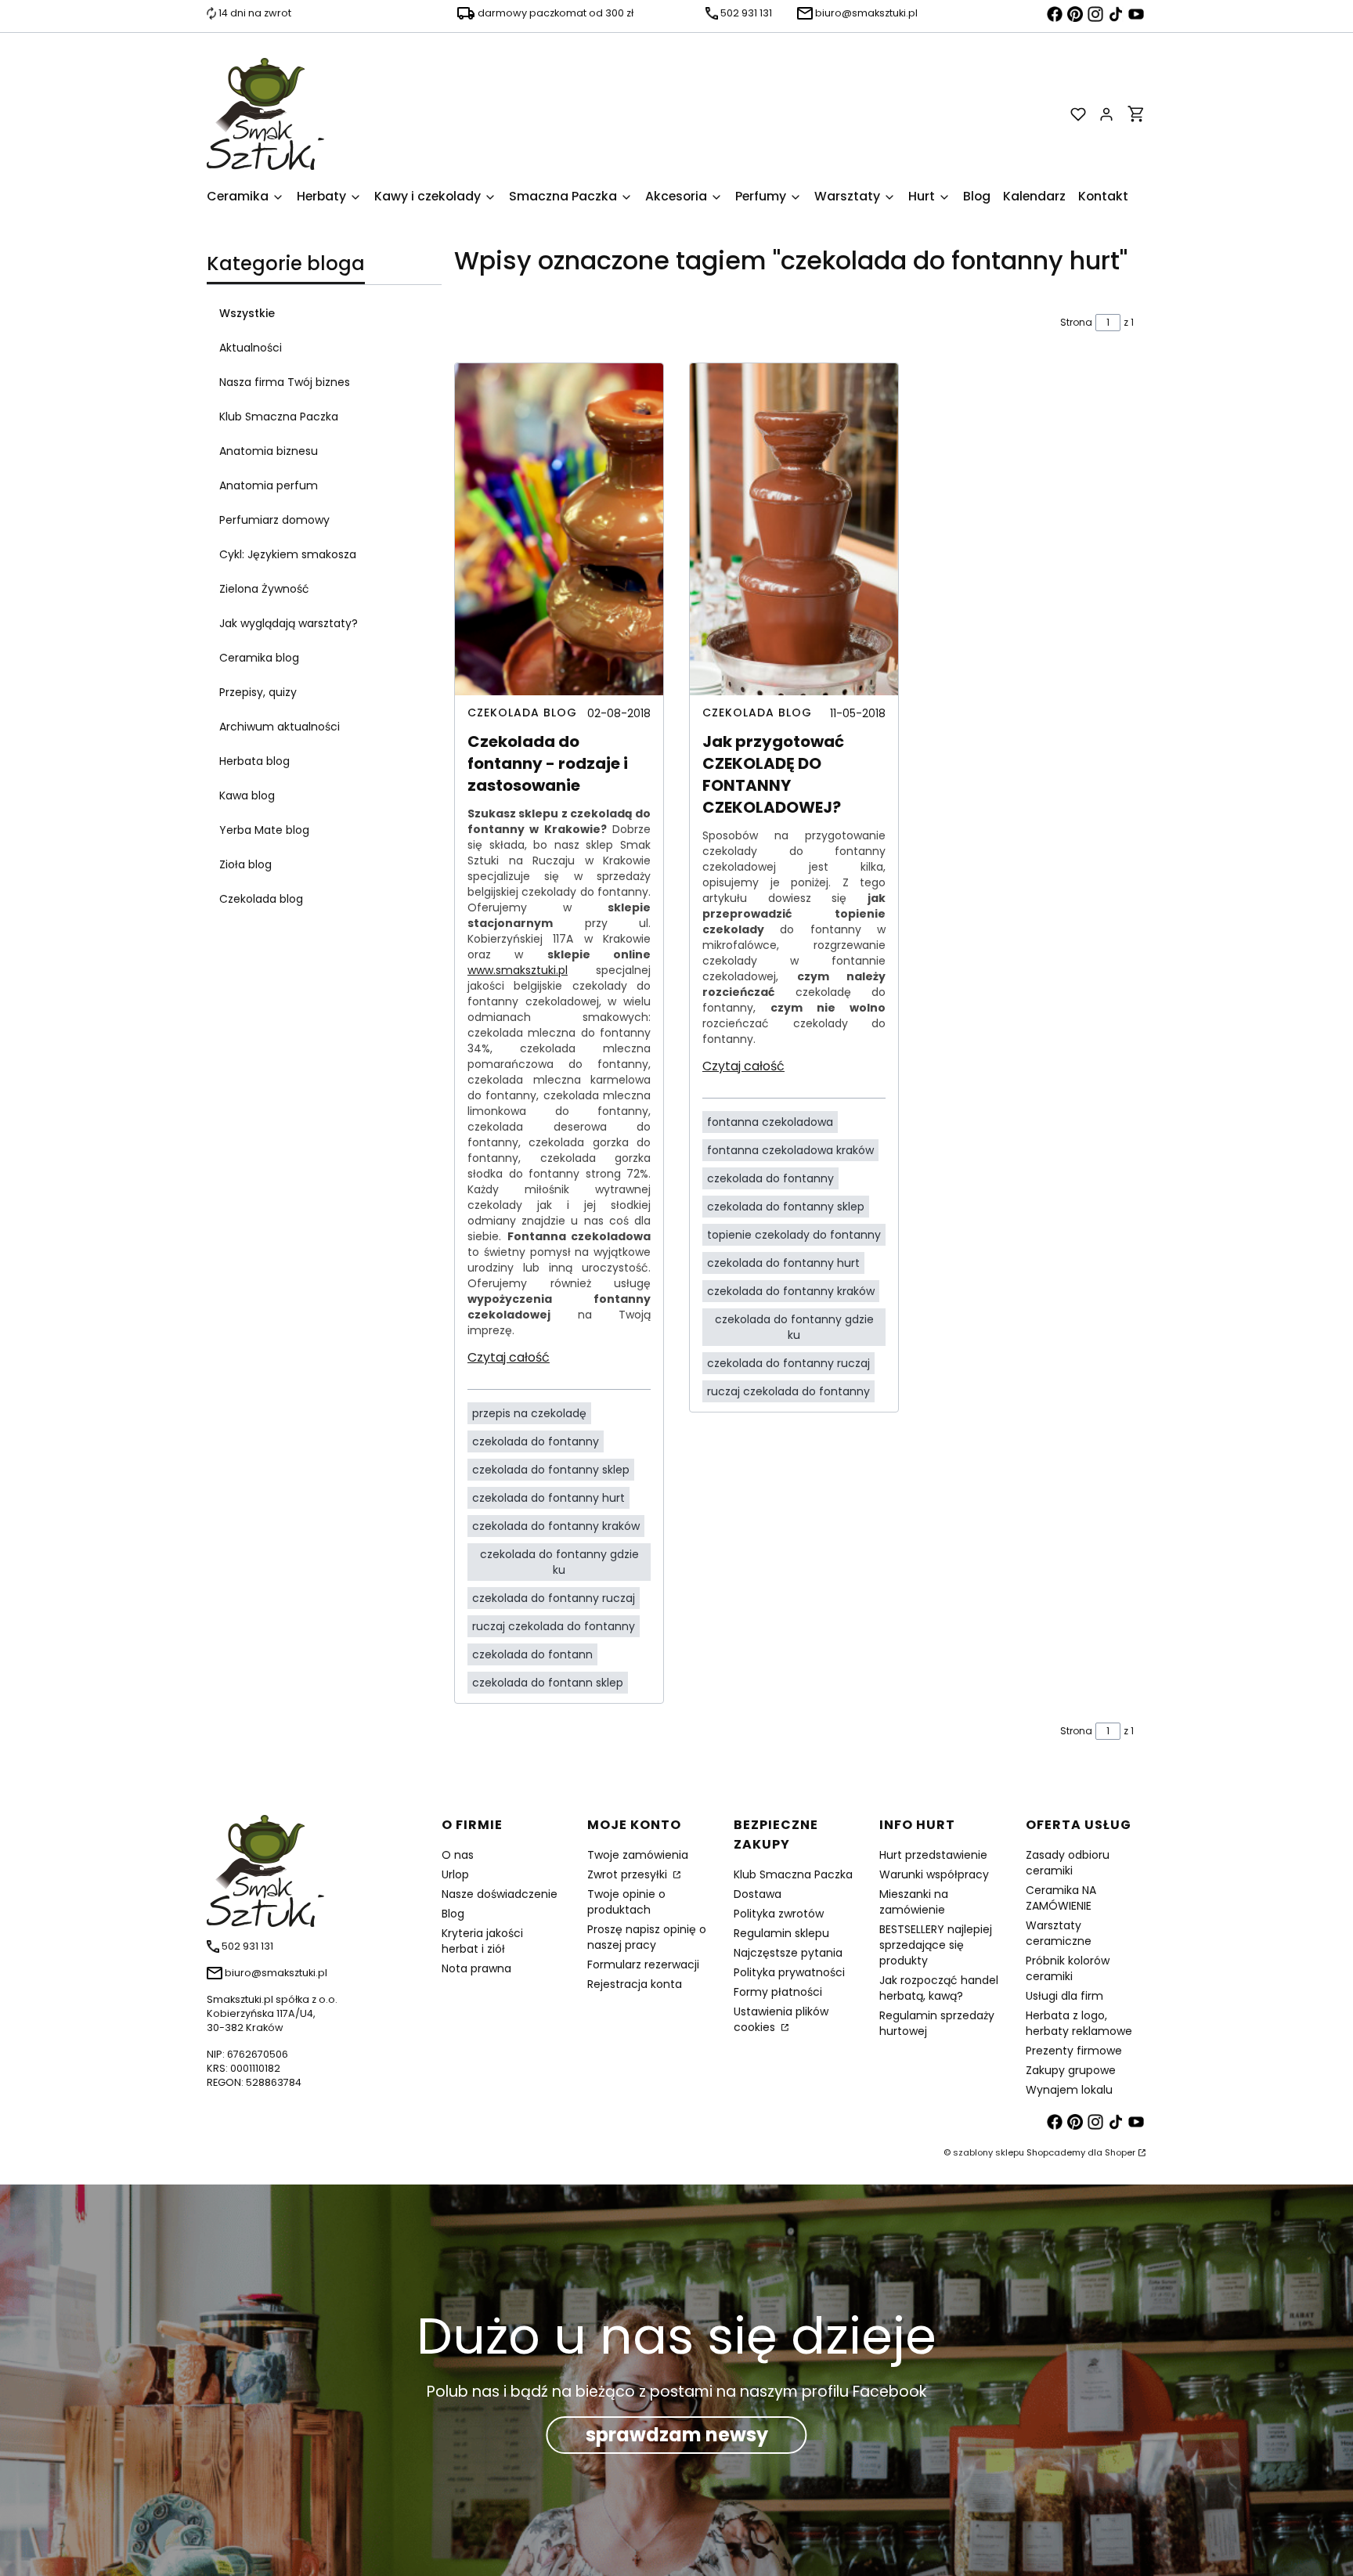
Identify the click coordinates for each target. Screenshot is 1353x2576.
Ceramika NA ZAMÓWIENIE (1061, 1898)
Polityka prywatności (789, 1972)
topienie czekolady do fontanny (794, 1235)
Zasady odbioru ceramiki (1068, 1863)
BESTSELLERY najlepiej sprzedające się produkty (936, 1945)
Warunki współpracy (934, 1874)
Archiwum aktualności (280, 727)
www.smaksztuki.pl (518, 970)
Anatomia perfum (269, 485)
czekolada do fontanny (536, 1441)
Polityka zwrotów (779, 1914)
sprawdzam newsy (677, 2435)
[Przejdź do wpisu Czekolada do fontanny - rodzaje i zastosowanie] (559, 529)
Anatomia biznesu (269, 451)
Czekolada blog (261, 899)
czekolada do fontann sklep (548, 1683)
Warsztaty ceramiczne (1059, 1933)
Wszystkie (247, 313)
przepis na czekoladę (529, 1413)
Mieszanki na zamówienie (914, 1902)
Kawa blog (247, 796)
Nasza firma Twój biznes (285, 382)
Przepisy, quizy (258, 692)
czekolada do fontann (532, 1654)
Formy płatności (778, 1992)
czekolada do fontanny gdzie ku (559, 1562)
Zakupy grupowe (1071, 2070)
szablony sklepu (989, 2152)
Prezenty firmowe (1074, 2051)
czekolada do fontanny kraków (556, 1526)
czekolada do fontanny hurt (548, 1498)
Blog (453, 1914)
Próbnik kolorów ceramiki (1068, 1968)
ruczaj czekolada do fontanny (554, 1626)
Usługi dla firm (1064, 1996)
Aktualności (251, 348)
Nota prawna (476, 1968)
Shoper (1120, 2152)
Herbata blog (254, 761)
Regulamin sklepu (781, 1933)
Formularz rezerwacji (643, 1964)
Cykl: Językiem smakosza (288, 554)
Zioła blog (245, 864)
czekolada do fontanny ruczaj (554, 1598)
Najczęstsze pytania (788, 1953)
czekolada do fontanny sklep (551, 1470)
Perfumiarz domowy (274, 520)
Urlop (455, 1874)
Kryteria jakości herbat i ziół (482, 1941)
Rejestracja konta (635, 1984)
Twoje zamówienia (638, 1855)
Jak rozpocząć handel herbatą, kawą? (939, 1988)
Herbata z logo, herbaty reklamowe (1079, 2023)
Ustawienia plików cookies (781, 2019)
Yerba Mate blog (264, 830)
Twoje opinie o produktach (626, 1902)
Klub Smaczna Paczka (279, 417)
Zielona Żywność (264, 589)
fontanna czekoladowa (770, 1122)
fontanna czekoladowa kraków (790, 1150)
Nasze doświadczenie (500, 1894)
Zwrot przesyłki (629, 1874)
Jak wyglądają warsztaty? (289, 623)
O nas (458, 1855)
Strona (1076, 322)
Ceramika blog (259, 658)
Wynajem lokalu (1069, 2090)
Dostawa (758, 1894)
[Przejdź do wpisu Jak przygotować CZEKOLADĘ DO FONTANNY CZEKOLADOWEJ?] (794, 529)
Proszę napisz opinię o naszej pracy (647, 1937)
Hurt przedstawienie (933, 1855)
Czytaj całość (509, 1357)
